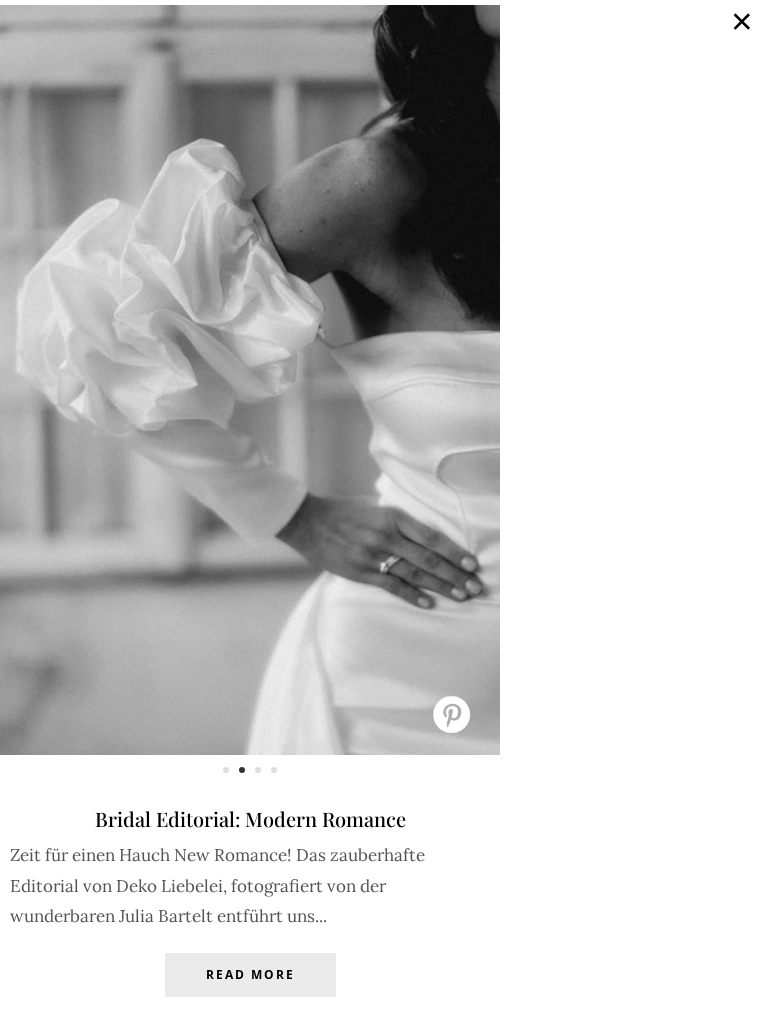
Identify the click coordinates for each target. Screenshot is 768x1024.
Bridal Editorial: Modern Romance (250, 818)
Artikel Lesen (250, 990)
